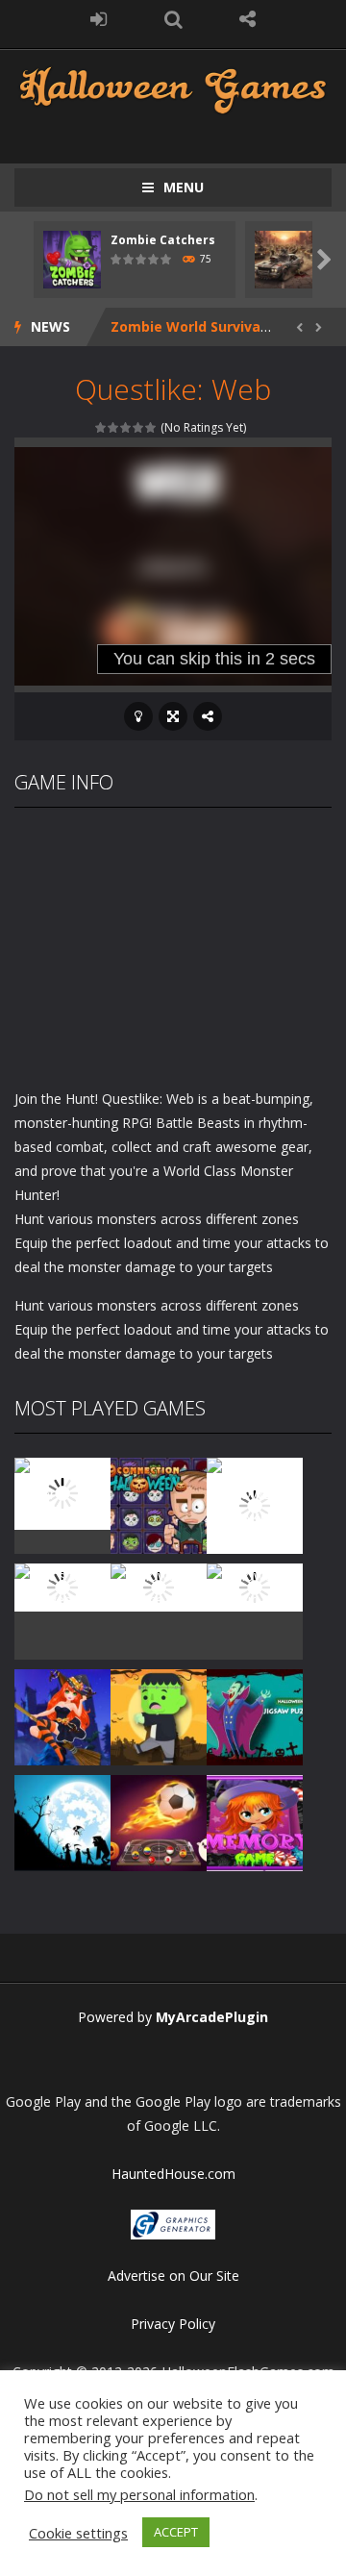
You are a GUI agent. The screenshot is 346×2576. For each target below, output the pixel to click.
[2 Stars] (114, 427)
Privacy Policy (173, 2324)
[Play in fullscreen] (173, 716)
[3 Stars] (126, 427)
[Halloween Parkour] (255, 1585)
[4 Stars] (139, 427)
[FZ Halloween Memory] (255, 1821)
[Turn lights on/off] (138, 716)
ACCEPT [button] (176, 2532)
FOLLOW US (248, 19)
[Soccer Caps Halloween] (159, 1821)
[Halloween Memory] (159, 1715)
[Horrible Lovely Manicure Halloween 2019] (62, 1715)
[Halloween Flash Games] (173, 88)
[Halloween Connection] (159, 1503)
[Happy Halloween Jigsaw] (62, 1821)
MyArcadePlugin (212, 2017)
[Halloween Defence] (159, 1585)
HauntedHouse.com (173, 2174)
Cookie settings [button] (78, 2533)
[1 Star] (101, 427)
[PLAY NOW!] (72, 258)
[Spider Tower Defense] (62, 1492)
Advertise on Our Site (173, 2276)
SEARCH (173, 19)
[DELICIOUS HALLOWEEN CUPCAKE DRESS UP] (255, 1503)
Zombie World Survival (187, 326)
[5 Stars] (151, 427)
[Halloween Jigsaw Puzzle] (255, 1715)
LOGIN (99, 19)
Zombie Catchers (163, 240)
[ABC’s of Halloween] (62, 1585)
